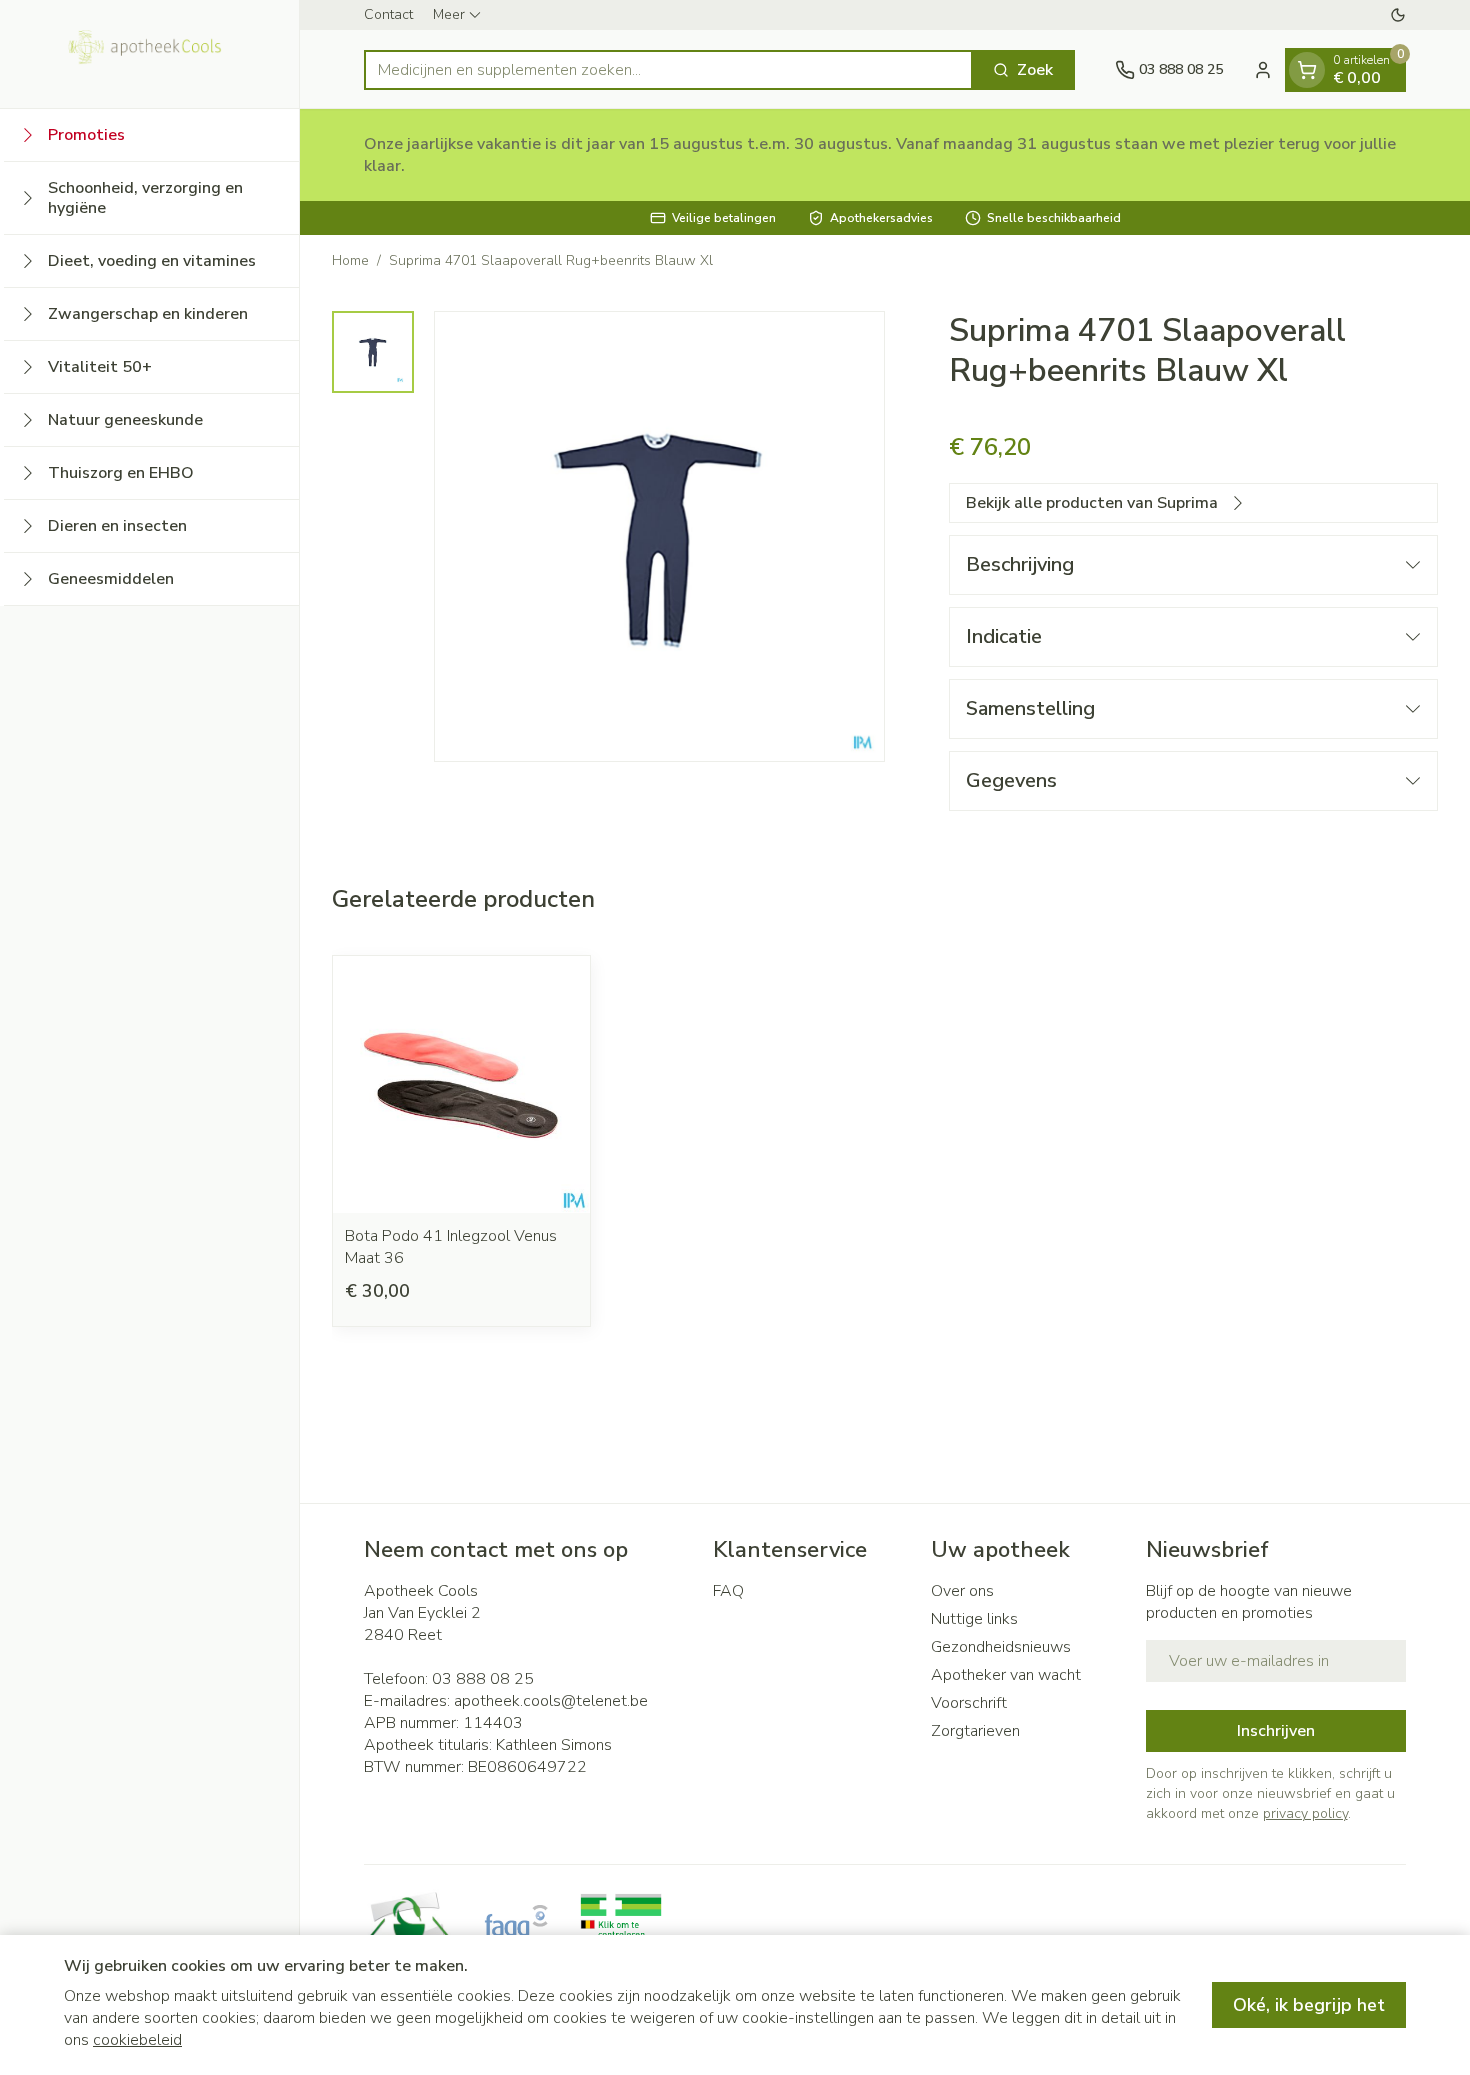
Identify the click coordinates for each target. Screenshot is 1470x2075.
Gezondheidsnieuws (1001, 1647)
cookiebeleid (137, 2040)
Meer (449, 14)
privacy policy (1305, 1813)
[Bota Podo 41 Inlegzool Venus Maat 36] (461, 1084)
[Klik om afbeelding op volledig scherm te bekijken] (659, 536)
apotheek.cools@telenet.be (551, 1701)
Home (350, 260)
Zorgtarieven (975, 1731)
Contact (388, 14)
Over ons (962, 1591)
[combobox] (668, 70)
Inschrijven (1276, 1731)
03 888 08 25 (483, 1679)
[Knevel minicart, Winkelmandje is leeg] (1307, 70)
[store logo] (150, 54)
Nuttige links (974, 1619)
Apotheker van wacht (1006, 1675)
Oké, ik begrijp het (1309, 2005)
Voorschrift (969, 1703)
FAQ (728, 1591)
